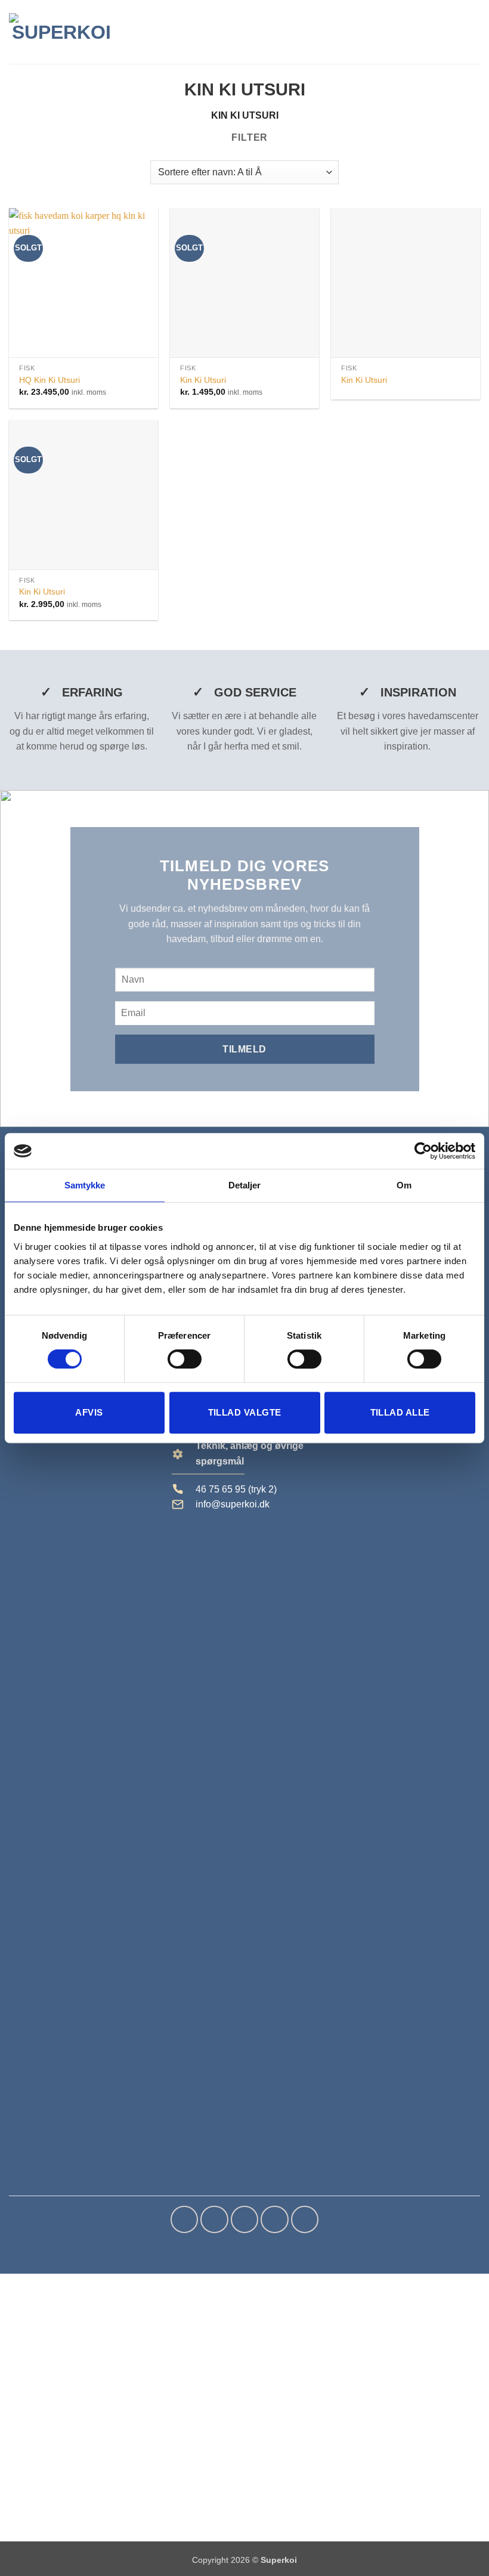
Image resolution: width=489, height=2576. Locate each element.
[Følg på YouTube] (305, 2219)
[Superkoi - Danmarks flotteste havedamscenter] (61, 32)
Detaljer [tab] (245, 1185)
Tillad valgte (245, 1412)
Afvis (89, 1412)
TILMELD (244, 1049)
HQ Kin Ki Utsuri (49, 380)
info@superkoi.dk (233, 1504)
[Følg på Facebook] (184, 2219)
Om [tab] (404, 1185)
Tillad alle (400, 1412)
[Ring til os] (274, 2219)
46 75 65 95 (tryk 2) (236, 1489)
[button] (453, 32)
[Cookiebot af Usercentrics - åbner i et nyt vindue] (423, 1151)
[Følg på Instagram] (214, 2219)
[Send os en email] (244, 2219)
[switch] (185, 1359)
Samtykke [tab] (85, 1185)
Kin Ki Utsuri (203, 380)
